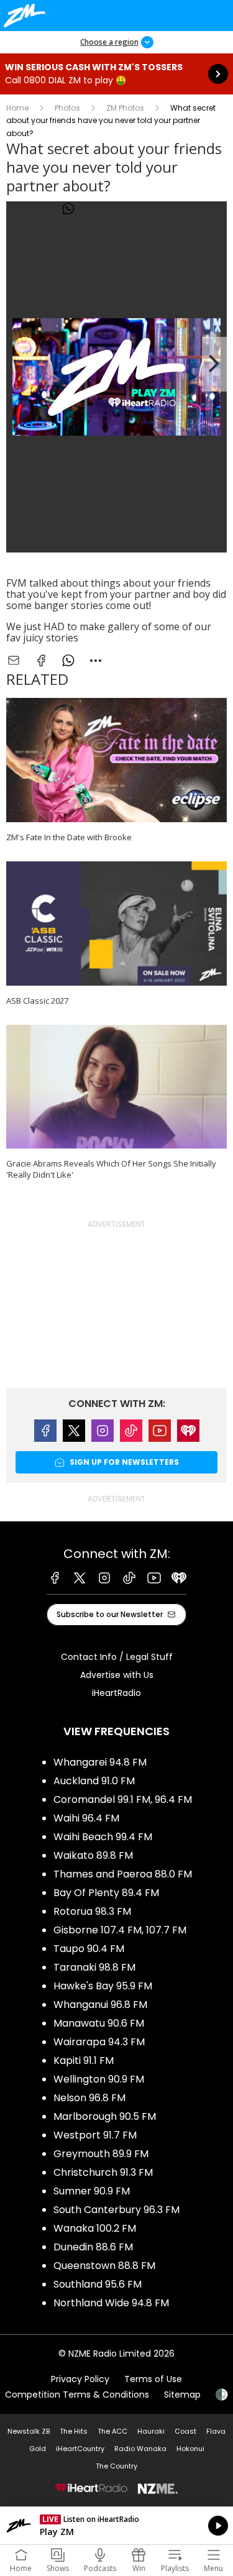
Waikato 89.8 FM (93, 1855)
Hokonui (190, 2449)
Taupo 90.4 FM (89, 1949)
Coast (185, 2431)
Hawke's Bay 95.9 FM (103, 1986)
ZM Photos (125, 108)
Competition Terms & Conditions (77, 2395)
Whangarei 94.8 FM (100, 1762)
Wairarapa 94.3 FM (99, 2042)
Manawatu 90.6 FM (99, 2023)
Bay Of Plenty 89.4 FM (106, 1893)
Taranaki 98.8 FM (94, 1967)
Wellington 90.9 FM (99, 2079)
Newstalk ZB (29, 2431)
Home (17, 108)
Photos (67, 108)
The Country (116, 2466)
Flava (216, 2431)
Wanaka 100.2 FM (95, 2228)
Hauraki (151, 2431)
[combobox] (96, 209)
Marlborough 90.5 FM (105, 2116)
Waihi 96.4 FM (86, 1818)
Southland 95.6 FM (98, 2284)
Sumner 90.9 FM (92, 2191)
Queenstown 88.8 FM (104, 2266)
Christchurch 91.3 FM (103, 2172)
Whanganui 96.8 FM (100, 2005)
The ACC (112, 2431)
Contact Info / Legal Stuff (117, 1657)
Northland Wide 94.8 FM (111, 2303)
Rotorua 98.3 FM (92, 1911)
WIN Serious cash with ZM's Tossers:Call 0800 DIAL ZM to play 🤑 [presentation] (116, 74)
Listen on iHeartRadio (116, 2526)
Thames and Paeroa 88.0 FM (123, 1874)
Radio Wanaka (140, 2449)
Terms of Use (153, 2379)
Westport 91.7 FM (95, 2135)
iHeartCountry (80, 2449)
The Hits (74, 2431)
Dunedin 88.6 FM (93, 2247)
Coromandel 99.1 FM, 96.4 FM (123, 1799)
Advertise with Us (117, 1675)
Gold (38, 2449)
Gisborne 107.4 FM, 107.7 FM (120, 1930)
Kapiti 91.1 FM (84, 2060)
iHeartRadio (116, 1693)
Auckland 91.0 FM (94, 1781)
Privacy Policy (80, 2379)
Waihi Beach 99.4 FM (103, 1837)
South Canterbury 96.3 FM (116, 2210)
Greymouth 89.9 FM (101, 2154)
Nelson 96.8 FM (89, 2098)
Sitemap (182, 2395)
